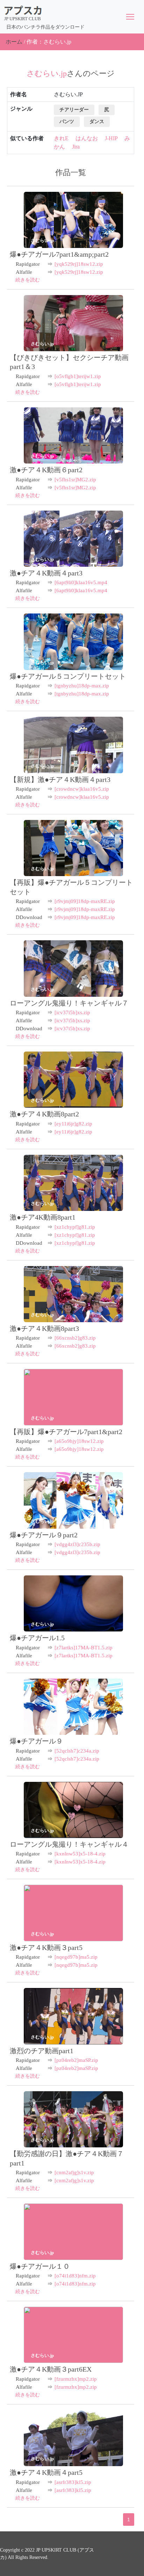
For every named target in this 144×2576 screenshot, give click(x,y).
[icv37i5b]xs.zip (72, 1012)
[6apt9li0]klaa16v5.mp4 (81, 582)
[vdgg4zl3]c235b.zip (77, 1544)
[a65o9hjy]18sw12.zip (79, 1441)
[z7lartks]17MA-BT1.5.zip (84, 1648)
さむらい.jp (42, 240)
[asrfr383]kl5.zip (73, 2482)
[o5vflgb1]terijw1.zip (78, 376)
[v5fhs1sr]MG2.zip (75, 480)
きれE (61, 138)
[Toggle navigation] (130, 17)
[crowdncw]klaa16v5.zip (82, 789)
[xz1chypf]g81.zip (75, 1227)
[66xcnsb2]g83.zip (75, 1338)
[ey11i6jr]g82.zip (73, 1124)
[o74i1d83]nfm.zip (75, 2276)
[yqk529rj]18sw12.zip (79, 264)
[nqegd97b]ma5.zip (76, 1957)
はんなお (87, 138)
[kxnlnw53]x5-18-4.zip (80, 1854)
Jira (76, 147)
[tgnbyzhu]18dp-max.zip (82, 686)
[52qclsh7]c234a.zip (77, 1751)
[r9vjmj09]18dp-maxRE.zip (85, 901)
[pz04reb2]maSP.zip (76, 2060)
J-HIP (111, 138)
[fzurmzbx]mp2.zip (76, 2379)
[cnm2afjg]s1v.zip (74, 2172)
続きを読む (28, 280)
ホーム (14, 42)
